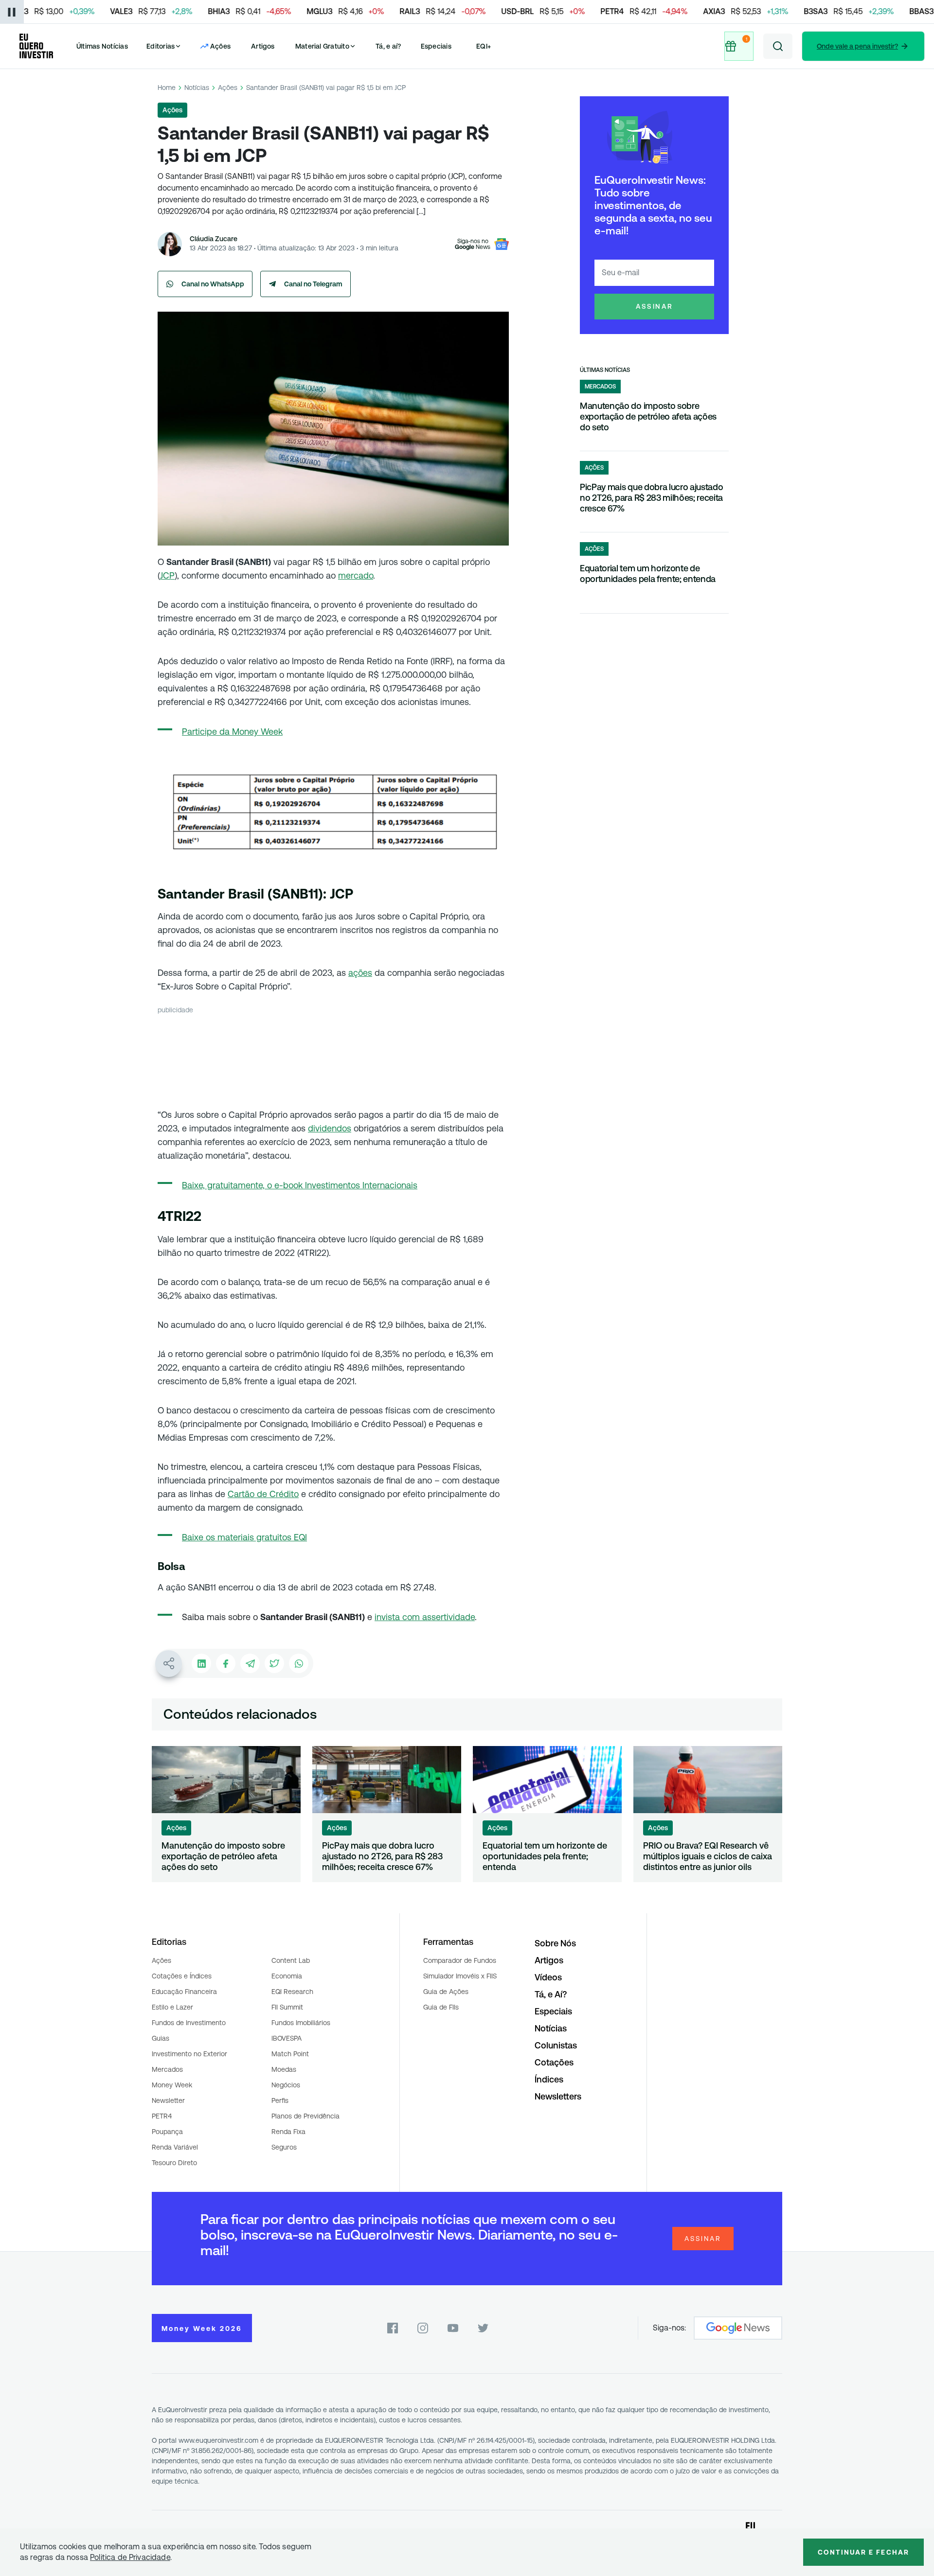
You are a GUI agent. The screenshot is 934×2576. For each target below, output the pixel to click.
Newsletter (168, 2100)
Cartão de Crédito (263, 1494)
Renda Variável (175, 2147)
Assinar (655, 306)
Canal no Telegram (313, 284)
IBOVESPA (287, 2038)
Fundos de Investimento (189, 2023)
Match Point (290, 2054)
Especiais (436, 46)
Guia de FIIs (441, 2007)
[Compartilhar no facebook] (226, 1663)
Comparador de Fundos (460, 1960)
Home (167, 88)
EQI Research (292, 1992)
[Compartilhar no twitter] (274, 1663)
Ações (228, 88)
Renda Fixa (288, 2132)
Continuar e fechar (863, 2552)
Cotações (554, 2062)
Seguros (284, 2147)
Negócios (286, 2085)
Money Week (172, 2085)
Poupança (167, 2132)
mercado (356, 575)
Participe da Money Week (232, 732)
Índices (549, 2079)
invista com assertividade (425, 1617)
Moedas (284, 2069)
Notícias (197, 88)
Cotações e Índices (182, 1976)
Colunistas (556, 2045)
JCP (167, 575)
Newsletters (558, 2096)
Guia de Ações (446, 1992)
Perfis (280, 2100)
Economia (287, 1976)
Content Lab (291, 1960)
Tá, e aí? (388, 46)
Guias (161, 2038)
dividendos (330, 1128)
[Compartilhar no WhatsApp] (299, 1663)
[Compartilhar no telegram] (250, 1663)
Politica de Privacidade (130, 2557)
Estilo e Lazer (172, 2007)
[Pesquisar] (778, 46)
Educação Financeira (184, 1992)
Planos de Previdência (305, 2116)
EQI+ (484, 46)
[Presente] (739, 46)
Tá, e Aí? (551, 1994)
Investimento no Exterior (189, 2054)
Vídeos (548, 1977)
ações (360, 973)
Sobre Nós (555, 1943)
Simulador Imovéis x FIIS (460, 1976)
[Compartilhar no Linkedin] (201, 1663)
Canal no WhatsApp (213, 284)
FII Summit (287, 2007)
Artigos (263, 46)
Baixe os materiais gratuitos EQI (244, 1537)
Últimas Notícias (102, 46)
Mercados (167, 2069)
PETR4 (162, 2116)
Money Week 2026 (202, 2329)
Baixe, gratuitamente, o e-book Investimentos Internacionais (300, 1185)
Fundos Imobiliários (301, 2023)
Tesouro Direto (174, 2163)
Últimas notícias (605, 370)
